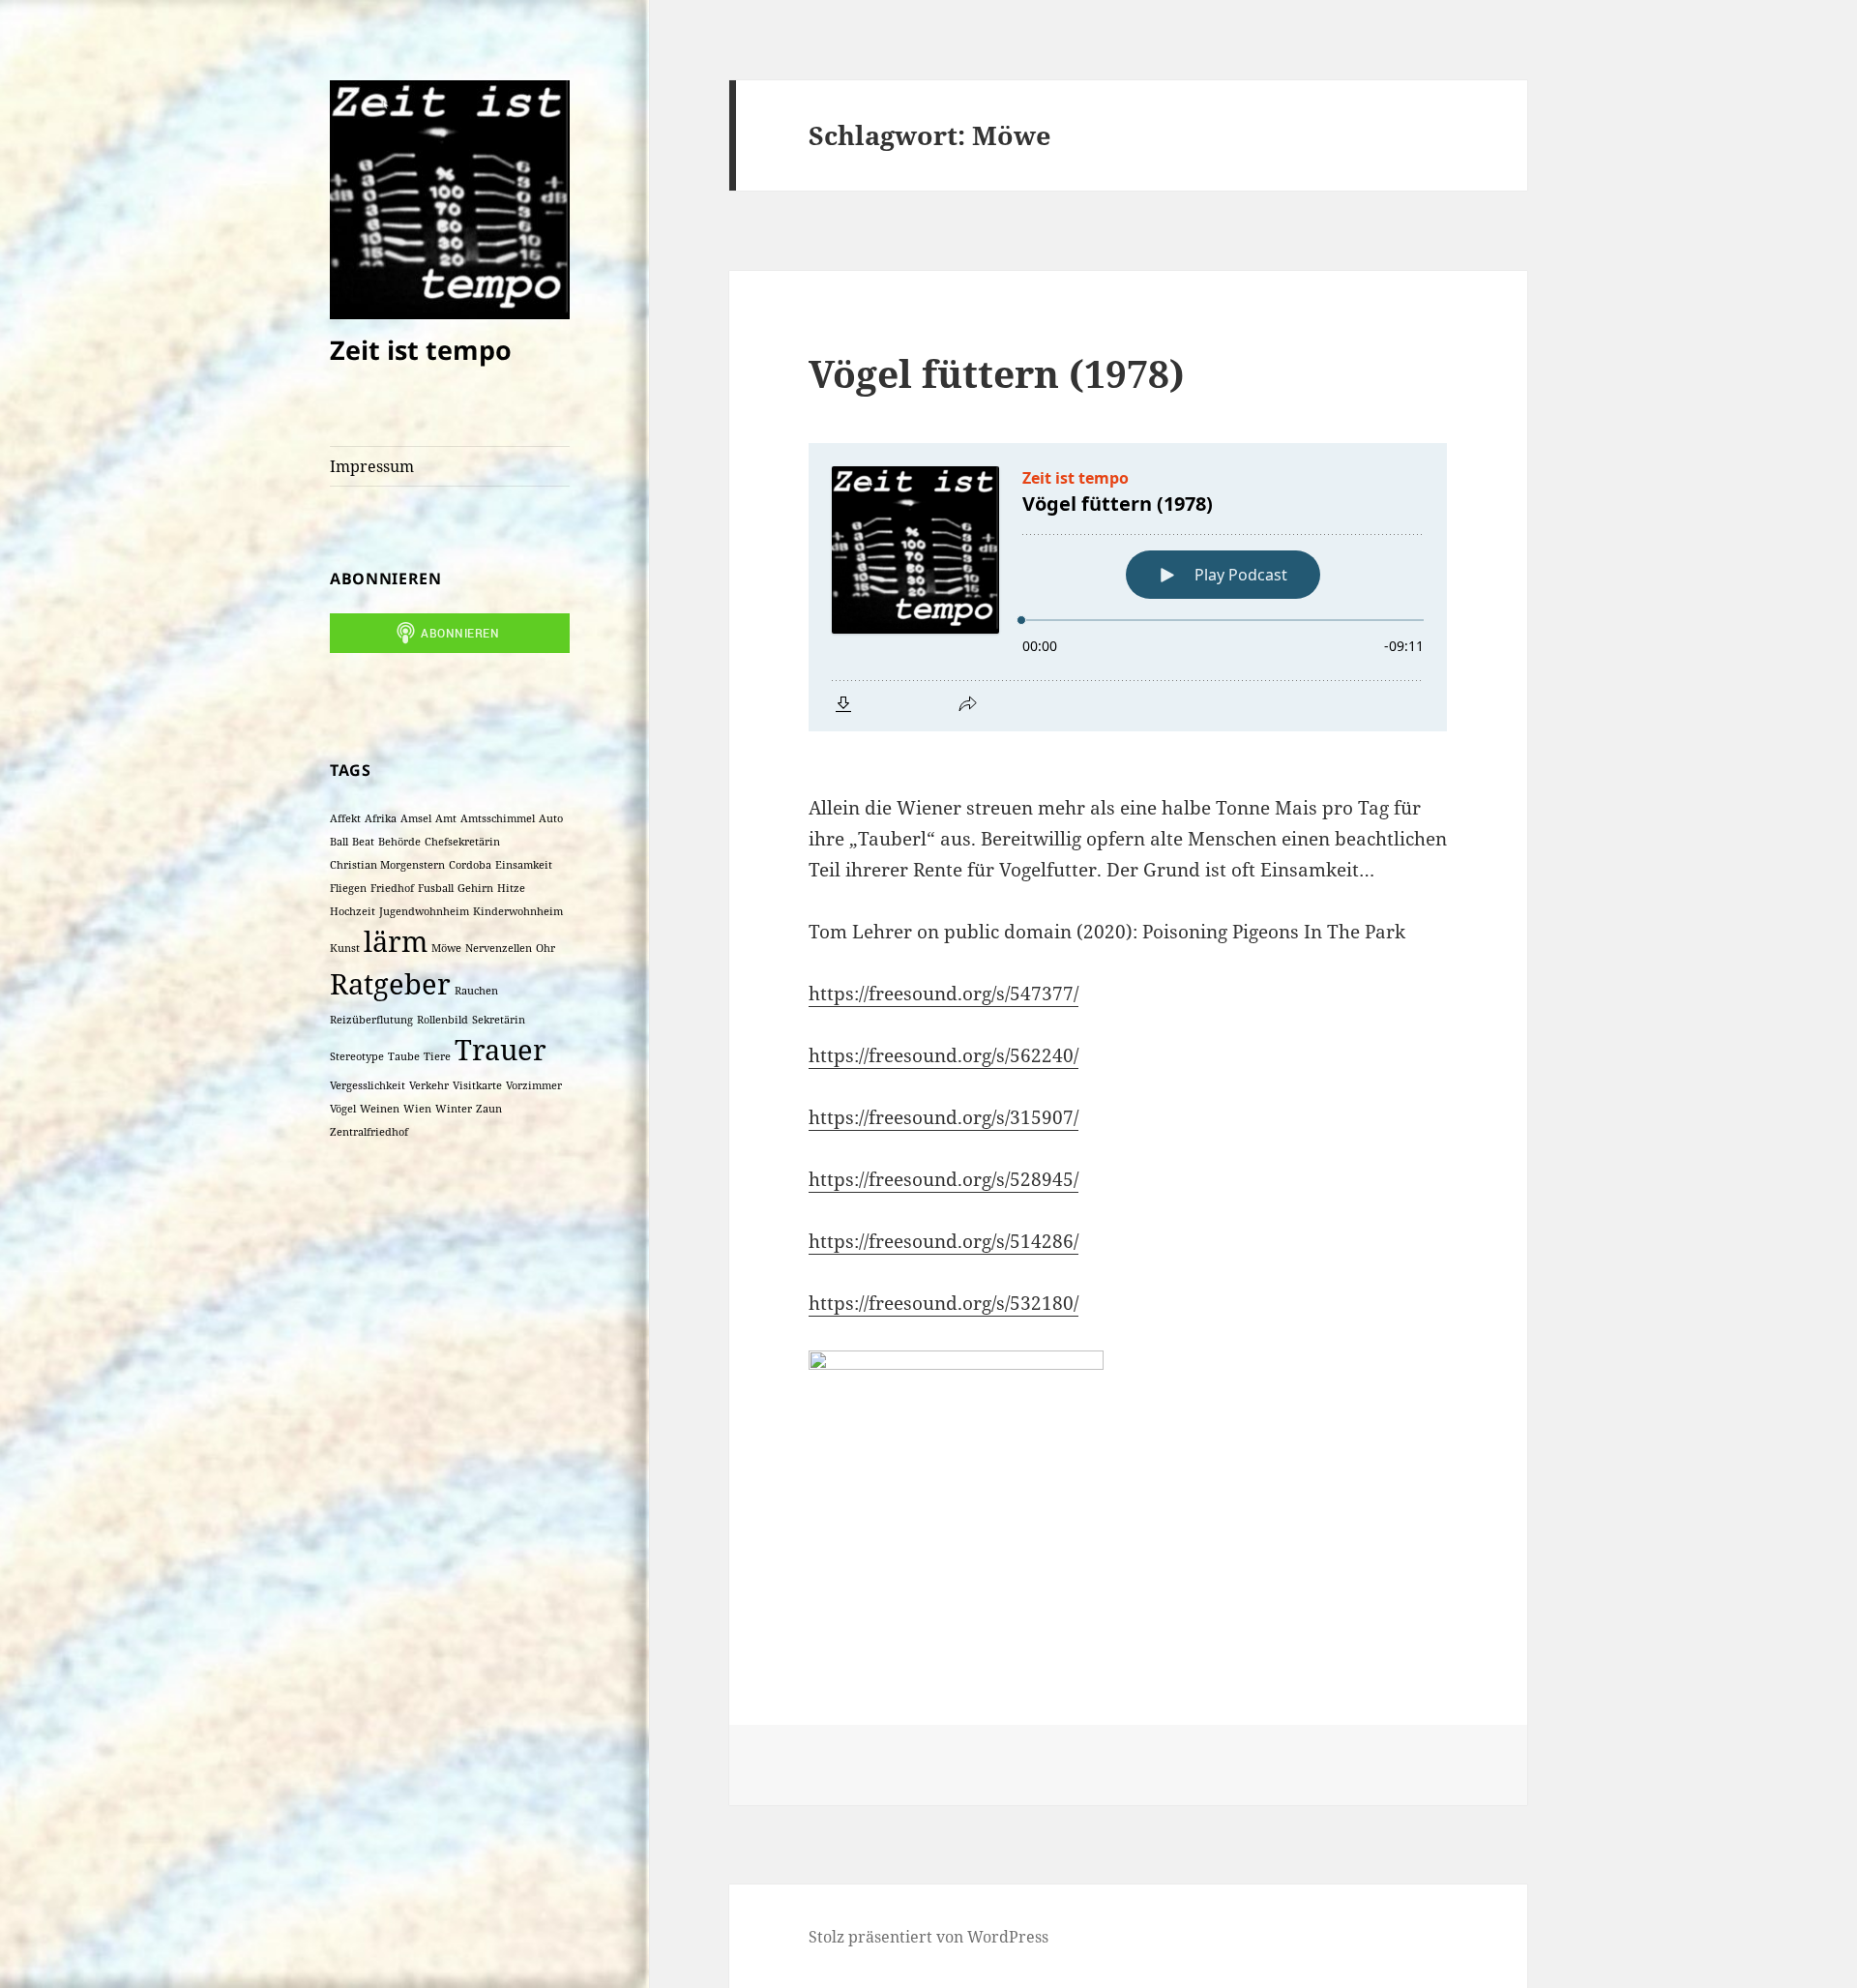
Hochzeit (353, 911)
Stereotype (357, 1056)
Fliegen (348, 888)
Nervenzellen (499, 948)
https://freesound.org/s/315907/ (943, 1117)
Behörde (399, 842)
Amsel (416, 818)
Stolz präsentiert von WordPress (928, 1937)
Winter (454, 1109)
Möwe (446, 948)
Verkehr (429, 1085)
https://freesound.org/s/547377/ (943, 994)
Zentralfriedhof (369, 1132)
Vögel (343, 1109)
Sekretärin (499, 1020)
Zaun (489, 1109)
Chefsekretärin (462, 842)
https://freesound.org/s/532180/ (943, 1303)
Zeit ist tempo (421, 350)
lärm (396, 941)
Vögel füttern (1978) (997, 373)
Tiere (437, 1056)
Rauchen (476, 991)
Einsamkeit (524, 865)
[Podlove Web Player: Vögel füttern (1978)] (1128, 587)
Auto (551, 818)
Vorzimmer (534, 1085)
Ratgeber (390, 984)
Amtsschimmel (498, 818)
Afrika (381, 818)
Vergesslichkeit (368, 1085)
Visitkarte (477, 1085)
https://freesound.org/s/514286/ (943, 1241)
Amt (446, 818)
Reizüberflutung (371, 1020)
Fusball (436, 888)
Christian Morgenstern (387, 865)
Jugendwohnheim (424, 911)
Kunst (345, 948)
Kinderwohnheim (518, 911)
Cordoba (470, 865)
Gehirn (475, 888)
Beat (363, 842)
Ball (339, 842)
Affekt (345, 818)
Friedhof (392, 888)
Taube (404, 1056)
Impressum (372, 466)
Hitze (511, 888)
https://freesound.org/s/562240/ (943, 1055)
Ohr (545, 948)
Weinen (380, 1109)
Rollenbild (442, 1020)
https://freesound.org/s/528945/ (943, 1179)
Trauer (501, 1050)
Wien (417, 1109)
